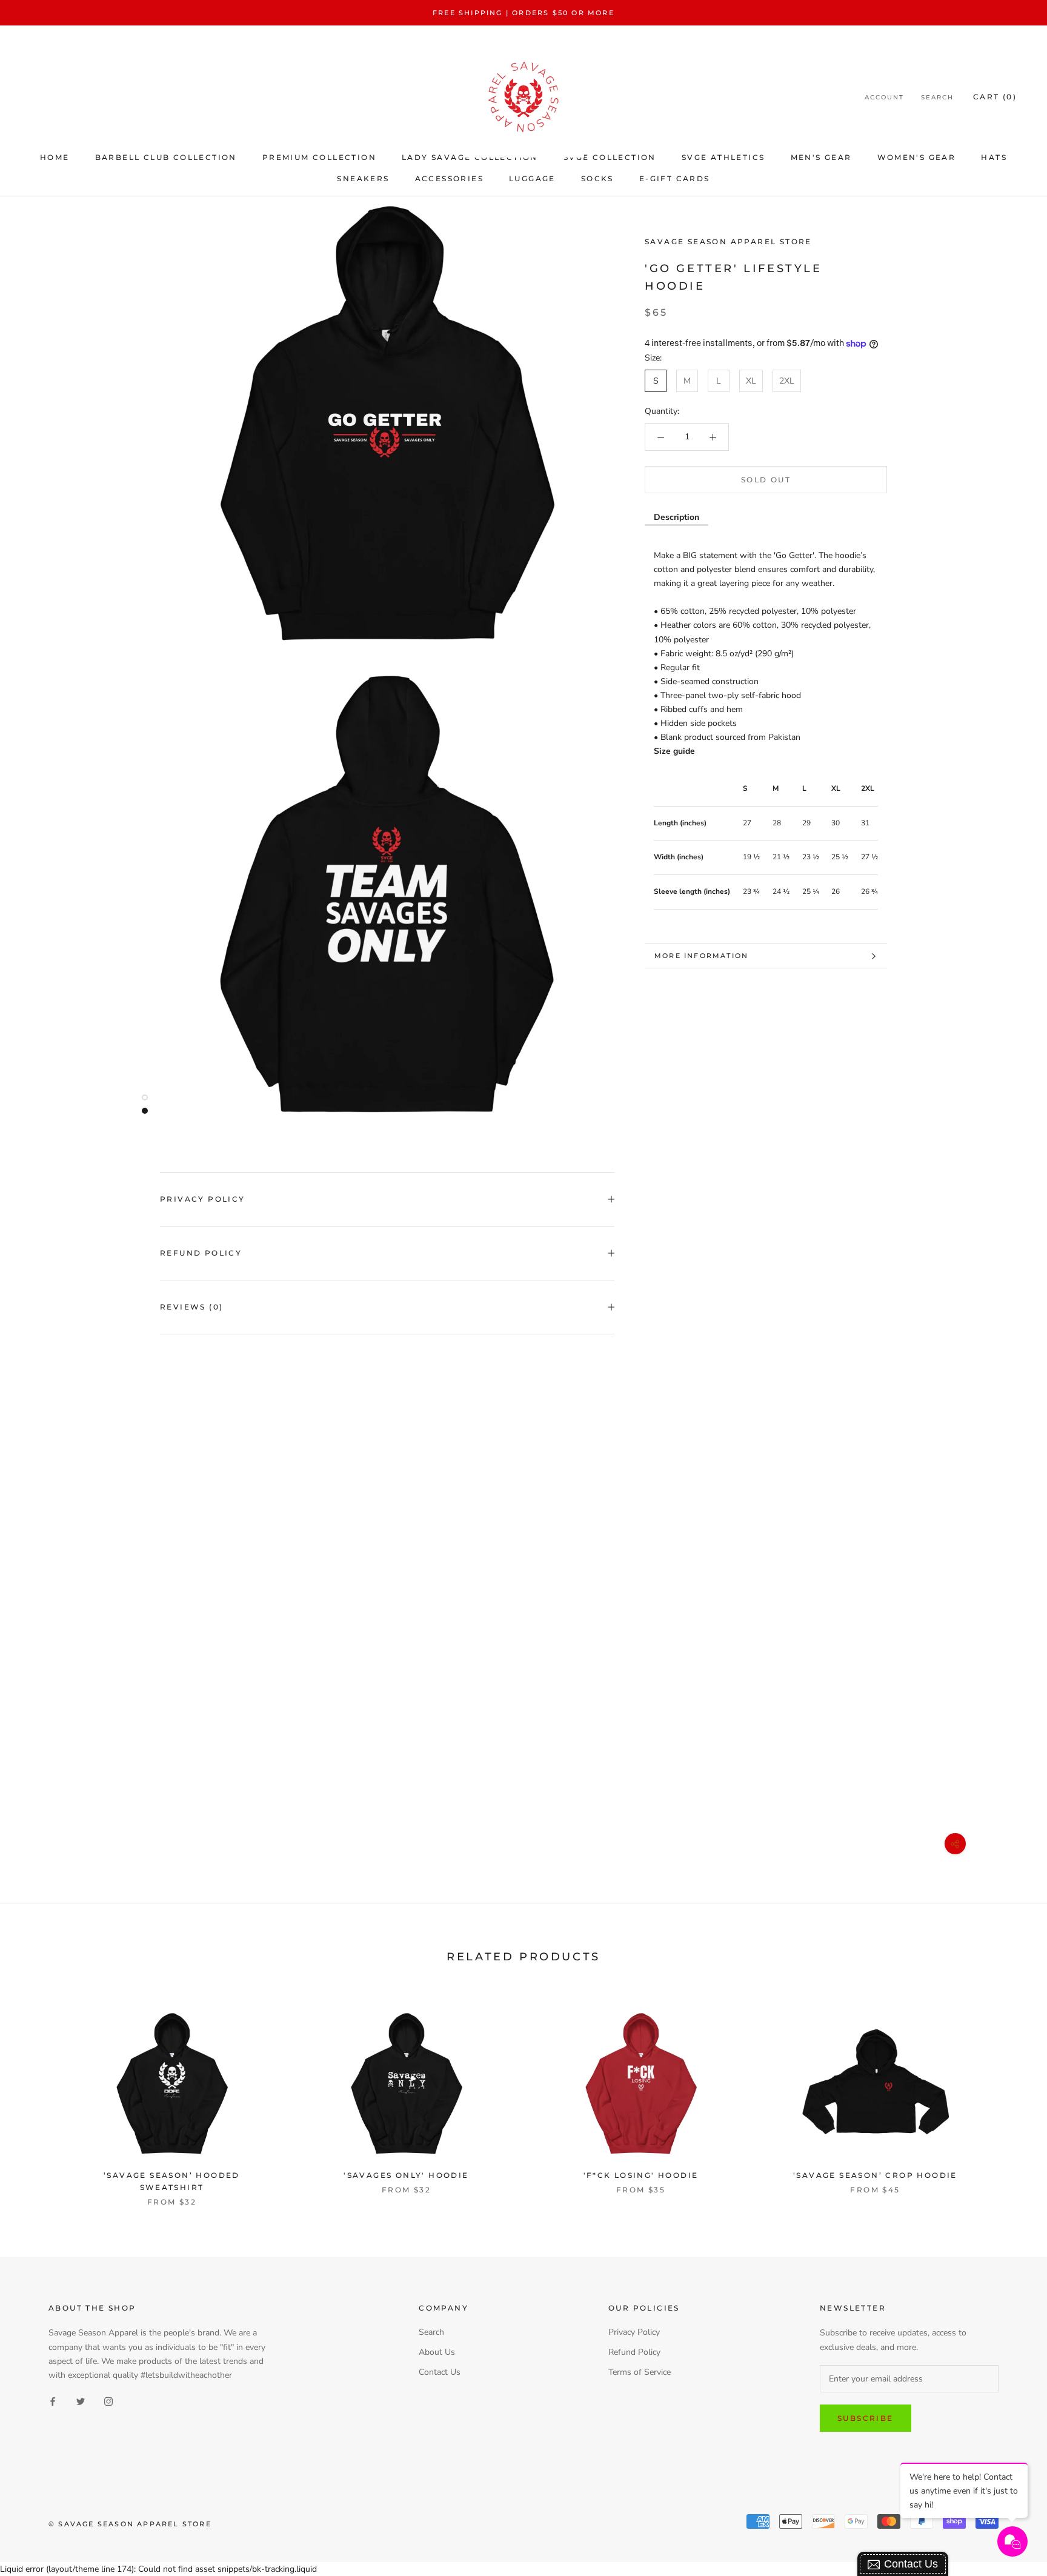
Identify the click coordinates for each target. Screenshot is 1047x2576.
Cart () (995, 97)
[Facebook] (53, 2401)
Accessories (449, 178)
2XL (787, 381)
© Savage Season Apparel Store (130, 2524)
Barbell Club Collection (166, 157)
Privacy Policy (203, 1199)
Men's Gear (821, 157)
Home (55, 157)
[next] (1009, 2095)
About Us (437, 2352)
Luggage (532, 178)
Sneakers (363, 178)
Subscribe (866, 2418)
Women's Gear (917, 157)
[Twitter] (81, 2401)
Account (884, 98)
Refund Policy (201, 1253)
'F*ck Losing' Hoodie (641, 2175)
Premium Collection (319, 157)
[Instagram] (108, 2401)
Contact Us (440, 2372)
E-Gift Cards (675, 178)
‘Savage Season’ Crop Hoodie (875, 2175)
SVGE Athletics (723, 157)
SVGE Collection (610, 157)
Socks (597, 178)
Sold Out (766, 480)
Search (937, 98)
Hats (994, 157)
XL (751, 381)
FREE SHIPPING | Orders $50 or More (523, 13)
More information (701, 956)
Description (676, 517)
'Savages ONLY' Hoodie (406, 2175)
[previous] (38, 2095)
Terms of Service (640, 2372)
